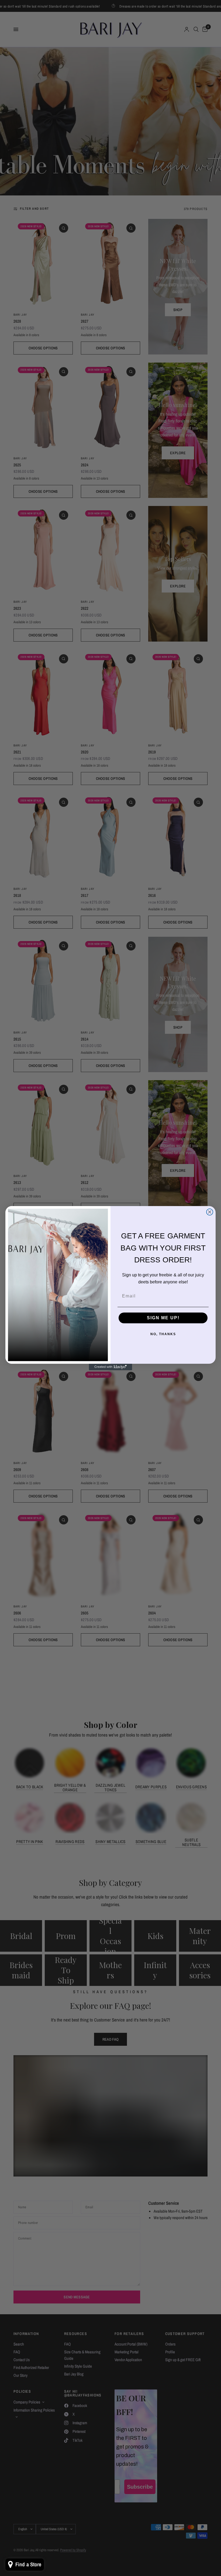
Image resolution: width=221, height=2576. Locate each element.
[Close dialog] (210, 1212)
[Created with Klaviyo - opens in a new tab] (110, 1367)
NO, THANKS (163, 1334)
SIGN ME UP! (163, 1318)
